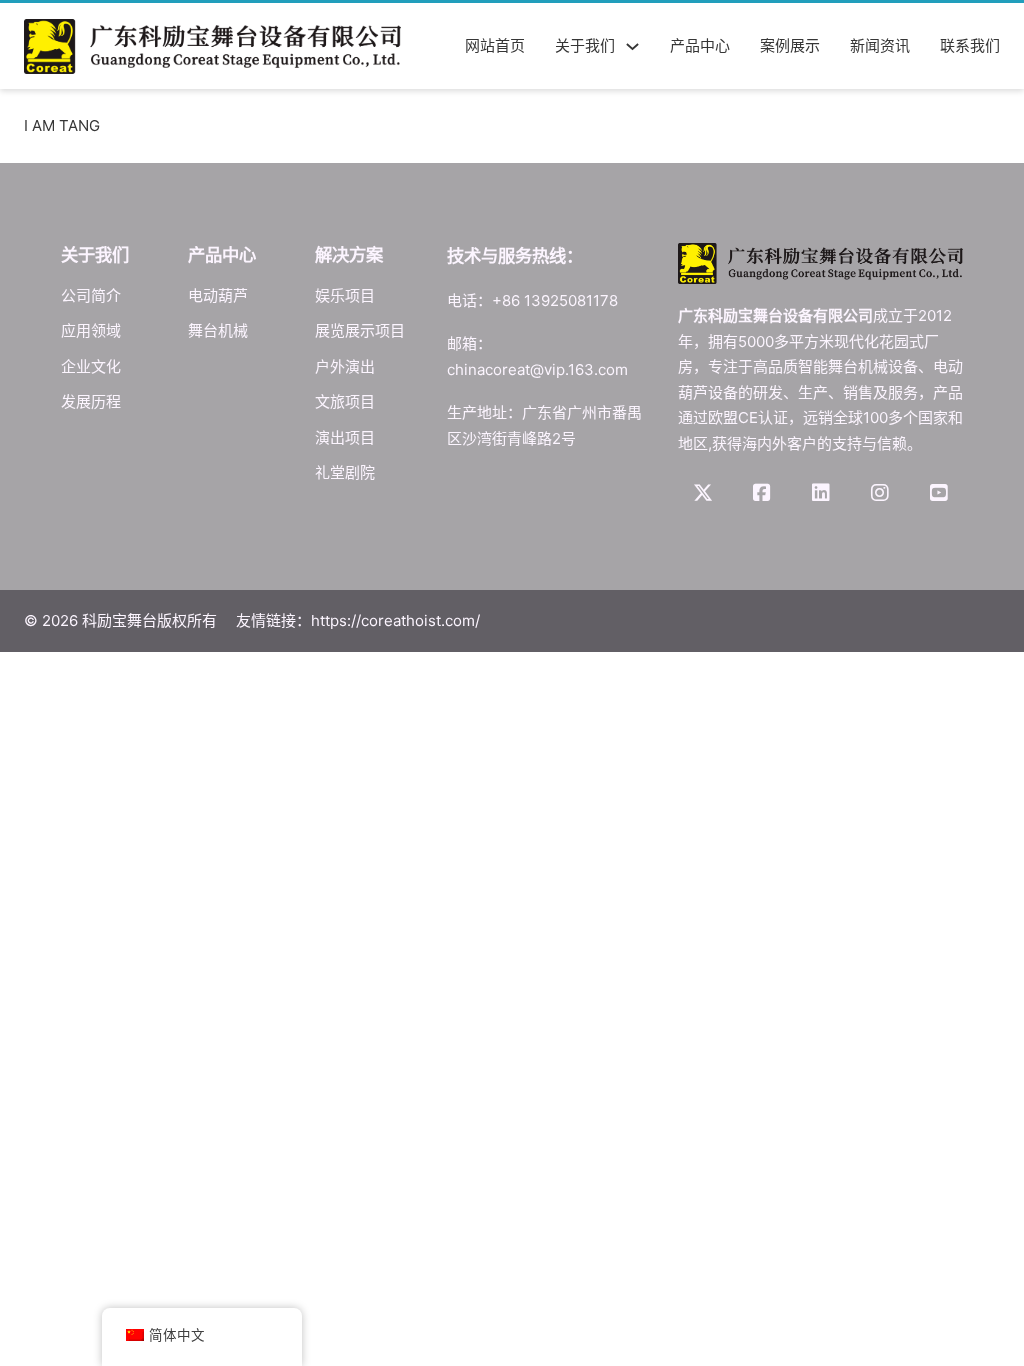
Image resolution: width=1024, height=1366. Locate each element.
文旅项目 (345, 401)
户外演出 (345, 366)
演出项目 (345, 437)
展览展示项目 (360, 330)
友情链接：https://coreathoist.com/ (358, 620)
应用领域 (91, 330)
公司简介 (91, 295)
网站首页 (495, 45)
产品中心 (700, 45)
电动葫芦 (218, 295)
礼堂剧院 (345, 472)
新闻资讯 (880, 45)
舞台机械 (218, 330)
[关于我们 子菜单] (632, 46)
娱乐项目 (345, 295)
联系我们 (970, 45)
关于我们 (585, 45)
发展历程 (91, 401)
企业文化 (91, 366)
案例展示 (790, 45)
